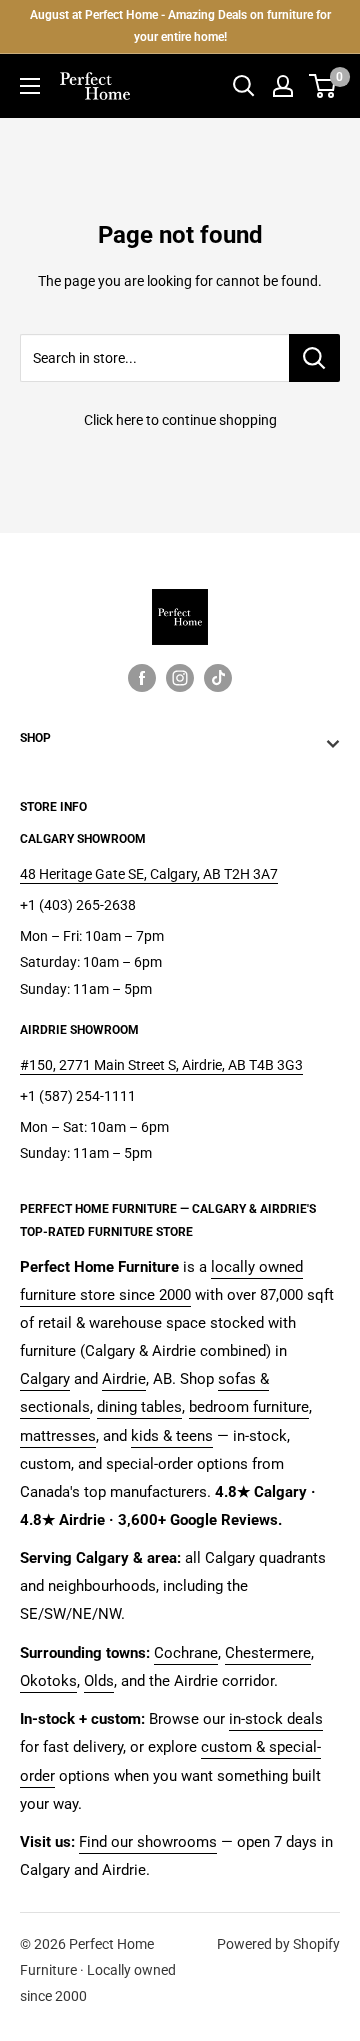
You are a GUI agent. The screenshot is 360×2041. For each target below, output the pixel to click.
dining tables (139, 1407)
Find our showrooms (148, 1842)
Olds (99, 1681)
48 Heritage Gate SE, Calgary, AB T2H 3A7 (149, 874)
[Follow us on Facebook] (142, 678)
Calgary (45, 1379)
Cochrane (186, 1653)
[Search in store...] (314, 358)
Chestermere (268, 1653)
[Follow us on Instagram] (180, 678)
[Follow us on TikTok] (218, 678)
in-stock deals (276, 1719)
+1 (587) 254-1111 (78, 1096)
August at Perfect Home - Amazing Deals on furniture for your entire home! (180, 26)
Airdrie (124, 1379)
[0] (323, 86)
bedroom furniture (249, 1407)
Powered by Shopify (278, 1944)
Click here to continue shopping (180, 420)
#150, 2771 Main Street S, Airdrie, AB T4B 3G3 (161, 1065)
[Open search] (244, 86)
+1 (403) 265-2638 (78, 905)
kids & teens (172, 1436)
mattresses (58, 1436)
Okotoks (48, 1681)
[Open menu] (30, 86)
